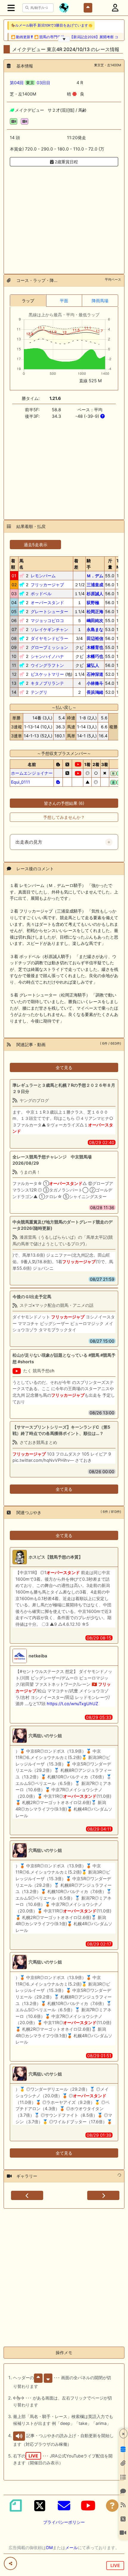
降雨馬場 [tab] (100, 301)
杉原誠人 (95, 594)
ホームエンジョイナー (32, 773)
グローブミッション (49, 647)
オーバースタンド (47, 602)
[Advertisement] (64, 217)
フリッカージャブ (47, 585)
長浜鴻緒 (95, 692)
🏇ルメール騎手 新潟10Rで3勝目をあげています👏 (52, 25)
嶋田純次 (95, 620)
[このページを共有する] (10, 2563)
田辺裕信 (95, 638)
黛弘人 (93, 665)
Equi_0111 (21, 782)
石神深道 (95, 674)
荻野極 (93, 602)
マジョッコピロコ (47, 620)
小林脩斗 (95, 683)
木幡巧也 (95, 656)
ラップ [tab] (28, 301)
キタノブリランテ (47, 683)
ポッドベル (41, 594)
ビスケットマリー (47, 674)
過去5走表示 (36, 545)
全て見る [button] (64, 1067)
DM (49, 2547)
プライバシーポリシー (64, 2522)
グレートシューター (49, 611)
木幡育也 (95, 647)
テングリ (39, 692)
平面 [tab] (64, 301)
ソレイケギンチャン (49, 629)
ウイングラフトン (47, 665)
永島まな (95, 629)
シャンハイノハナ (47, 656)
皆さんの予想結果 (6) (64, 803)
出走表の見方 (29, 842)
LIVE (115, 2565)
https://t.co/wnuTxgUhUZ (72, 1704)
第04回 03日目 (30, 83)
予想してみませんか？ (64, 817)
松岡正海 (95, 611)
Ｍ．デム (95, 576)
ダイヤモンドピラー (49, 638)
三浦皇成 (95, 585)
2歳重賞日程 (66, 162)
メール (71, 2547)
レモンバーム (43, 576)
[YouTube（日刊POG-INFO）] (88, 2506)
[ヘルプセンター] (112, 2506)
